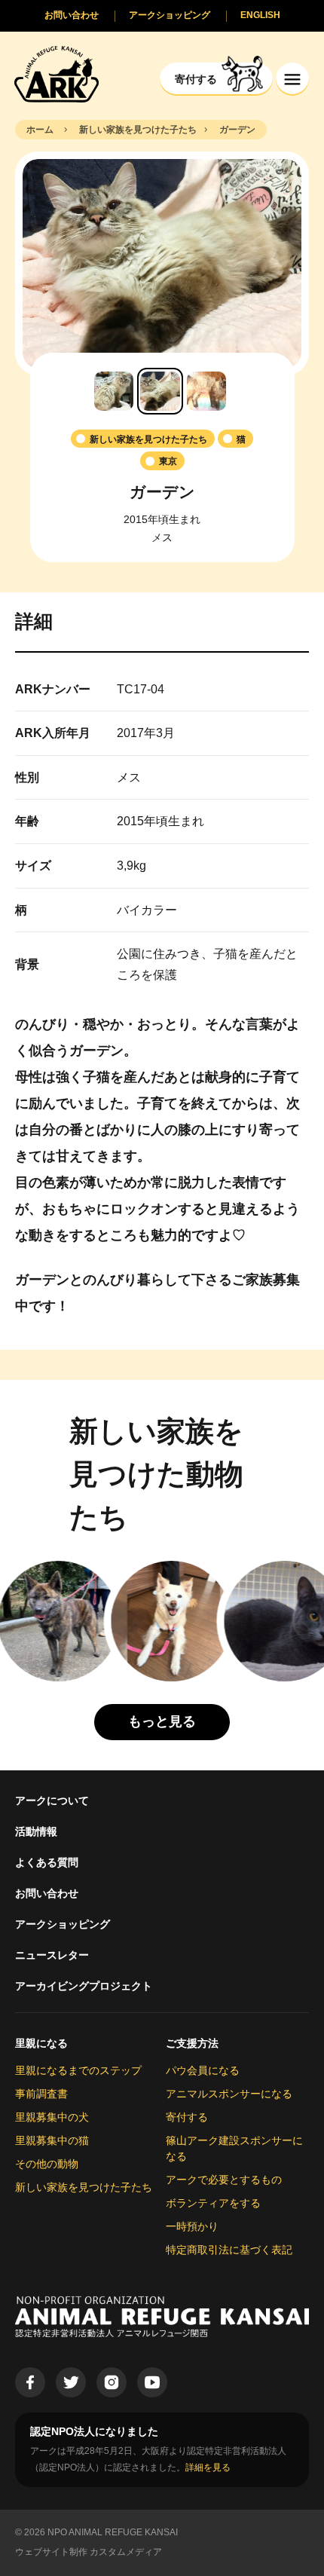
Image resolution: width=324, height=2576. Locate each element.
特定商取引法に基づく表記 (229, 2250)
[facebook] (30, 2382)
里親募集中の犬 (52, 2117)
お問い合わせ (47, 1893)
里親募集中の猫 (52, 2140)
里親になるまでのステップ (78, 2070)
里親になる (41, 2043)
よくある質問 (47, 1862)
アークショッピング (63, 1924)
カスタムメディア (126, 2552)
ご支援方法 (192, 2043)
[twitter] (71, 2382)
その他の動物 (47, 2164)
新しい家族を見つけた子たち (84, 2187)
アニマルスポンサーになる (229, 2094)
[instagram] (112, 2382)
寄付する (187, 2117)
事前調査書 (41, 2094)
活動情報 (36, 1831)
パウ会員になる (203, 2070)
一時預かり (192, 2226)
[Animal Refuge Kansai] (57, 73)
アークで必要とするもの (224, 2180)
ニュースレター (52, 1955)
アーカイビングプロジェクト (84, 1986)
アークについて (52, 1800)
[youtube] (152, 2382)
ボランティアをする (213, 2203)
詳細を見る (208, 2467)
